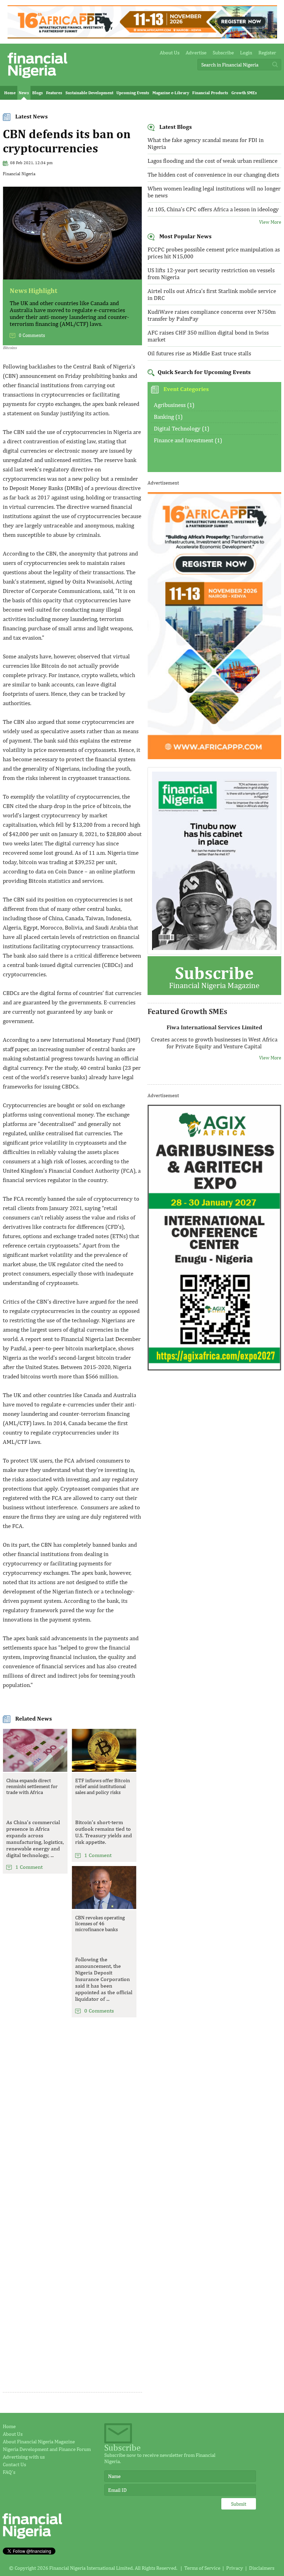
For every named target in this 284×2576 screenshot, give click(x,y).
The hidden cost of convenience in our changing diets (213, 175)
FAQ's (9, 2472)
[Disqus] (72, 2121)
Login (246, 52)
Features (54, 93)
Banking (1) (168, 417)
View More (270, 222)
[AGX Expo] (214, 1369)
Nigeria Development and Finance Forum (47, 2449)
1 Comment (29, 1867)
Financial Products (210, 93)
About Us (170, 52)
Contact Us (14, 2464)
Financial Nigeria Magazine (214, 976)
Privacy (235, 2568)
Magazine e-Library (171, 93)
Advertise (196, 52)
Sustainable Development (89, 93)
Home (10, 93)
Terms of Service (202, 2568)
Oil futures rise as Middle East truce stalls (199, 353)
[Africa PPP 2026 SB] (214, 757)
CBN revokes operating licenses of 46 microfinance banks (100, 1923)
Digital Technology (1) (181, 428)
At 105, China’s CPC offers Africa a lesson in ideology (213, 209)
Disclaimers (262, 2568)
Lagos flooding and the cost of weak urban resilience (212, 161)
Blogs (38, 93)
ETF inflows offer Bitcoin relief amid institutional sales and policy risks (103, 1786)
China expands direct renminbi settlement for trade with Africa (32, 1786)
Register (267, 52)
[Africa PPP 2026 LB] (142, 37)
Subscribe (223, 52)
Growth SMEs (244, 93)
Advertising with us (24, 2457)
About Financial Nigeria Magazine (39, 2441)
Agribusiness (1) (174, 405)
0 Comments (32, 335)
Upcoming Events (133, 93)
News (24, 93)
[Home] (37, 80)
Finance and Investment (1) (188, 440)
